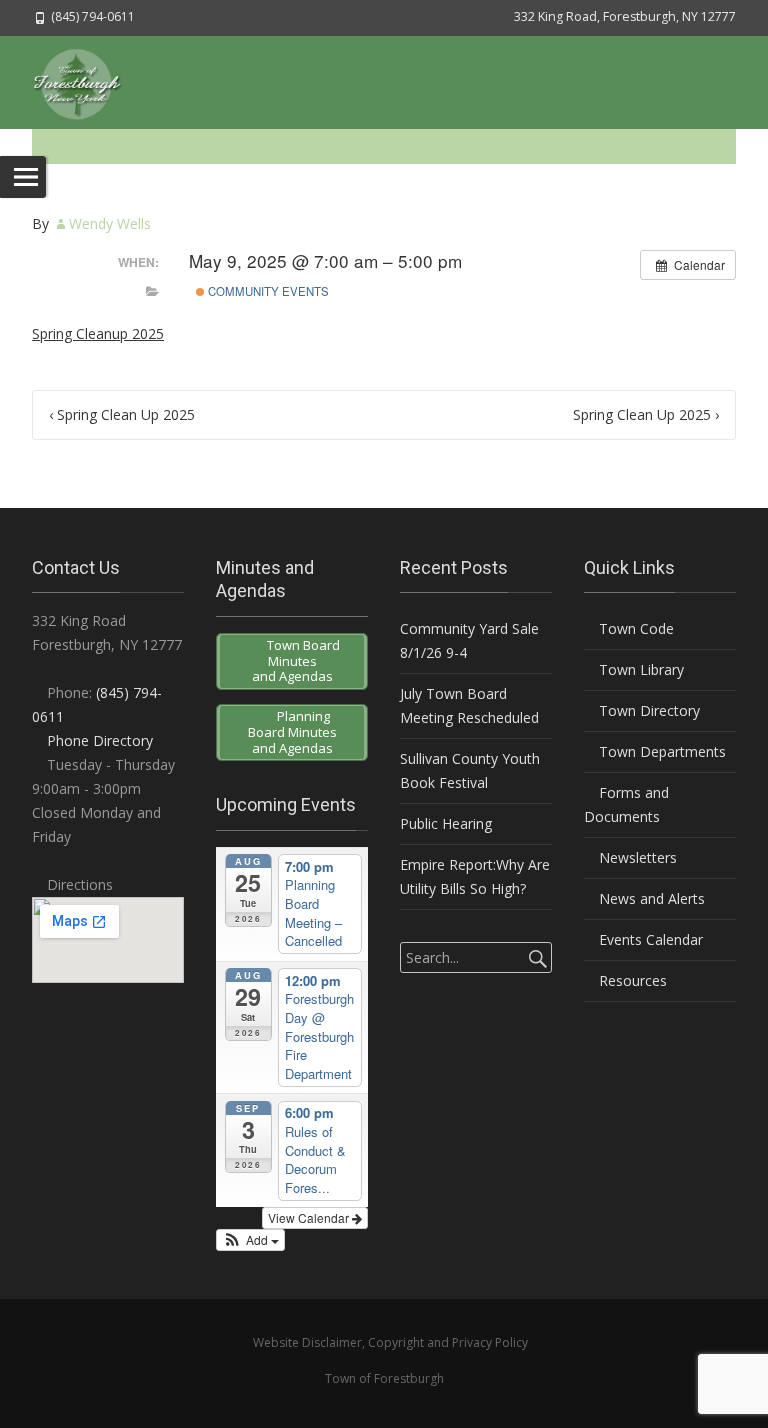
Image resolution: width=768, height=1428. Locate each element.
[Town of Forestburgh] (87, 82)
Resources (631, 980)
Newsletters (636, 857)
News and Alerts (650, 898)
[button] (250, 1240)
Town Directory (647, 710)
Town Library (639, 669)
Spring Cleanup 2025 (98, 333)
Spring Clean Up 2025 (122, 414)
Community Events (267, 291)
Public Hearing (446, 823)
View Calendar (310, 1217)
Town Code (634, 628)
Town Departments (660, 751)
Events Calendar (649, 939)
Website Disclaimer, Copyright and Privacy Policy (390, 1342)
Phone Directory (100, 740)
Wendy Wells (110, 223)
